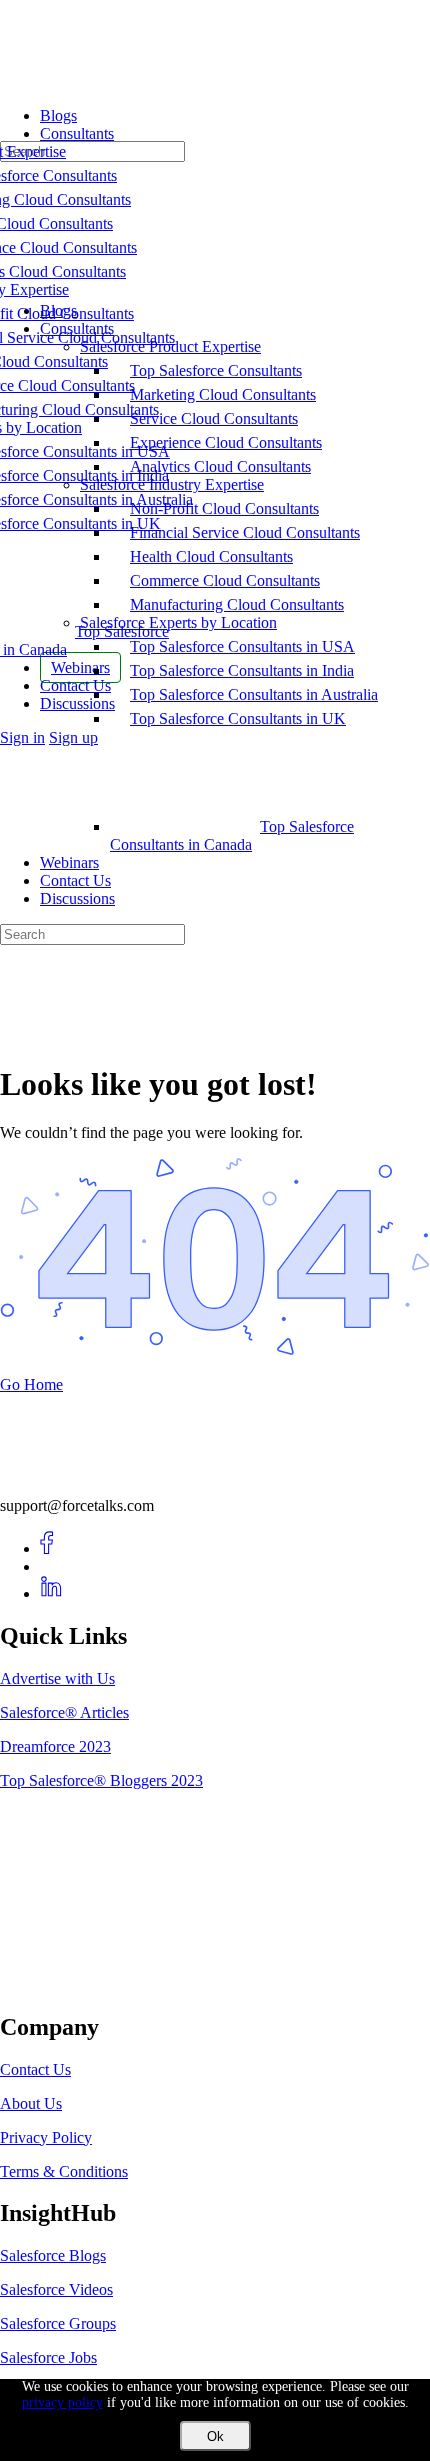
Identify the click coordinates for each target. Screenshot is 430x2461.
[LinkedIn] (51, 1593)
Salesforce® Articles (64, 1712)
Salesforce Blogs (53, 2255)
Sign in (22, 737)
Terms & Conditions (64, 2171)
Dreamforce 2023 (55, 1746)
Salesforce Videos (56, 2289)
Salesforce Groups (58, 2323)
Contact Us (75, 880)
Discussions (77, 898)
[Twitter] (51, 1566)
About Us (31, 2103)
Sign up (73, 737)
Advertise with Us (57, 1678)
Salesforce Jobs (48, 2357)
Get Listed (55, 1984)
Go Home (31, 1384)
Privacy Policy (46, 2137)
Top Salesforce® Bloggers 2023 (101, 1780)
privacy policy (62, 2402)
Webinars (69, 862)
